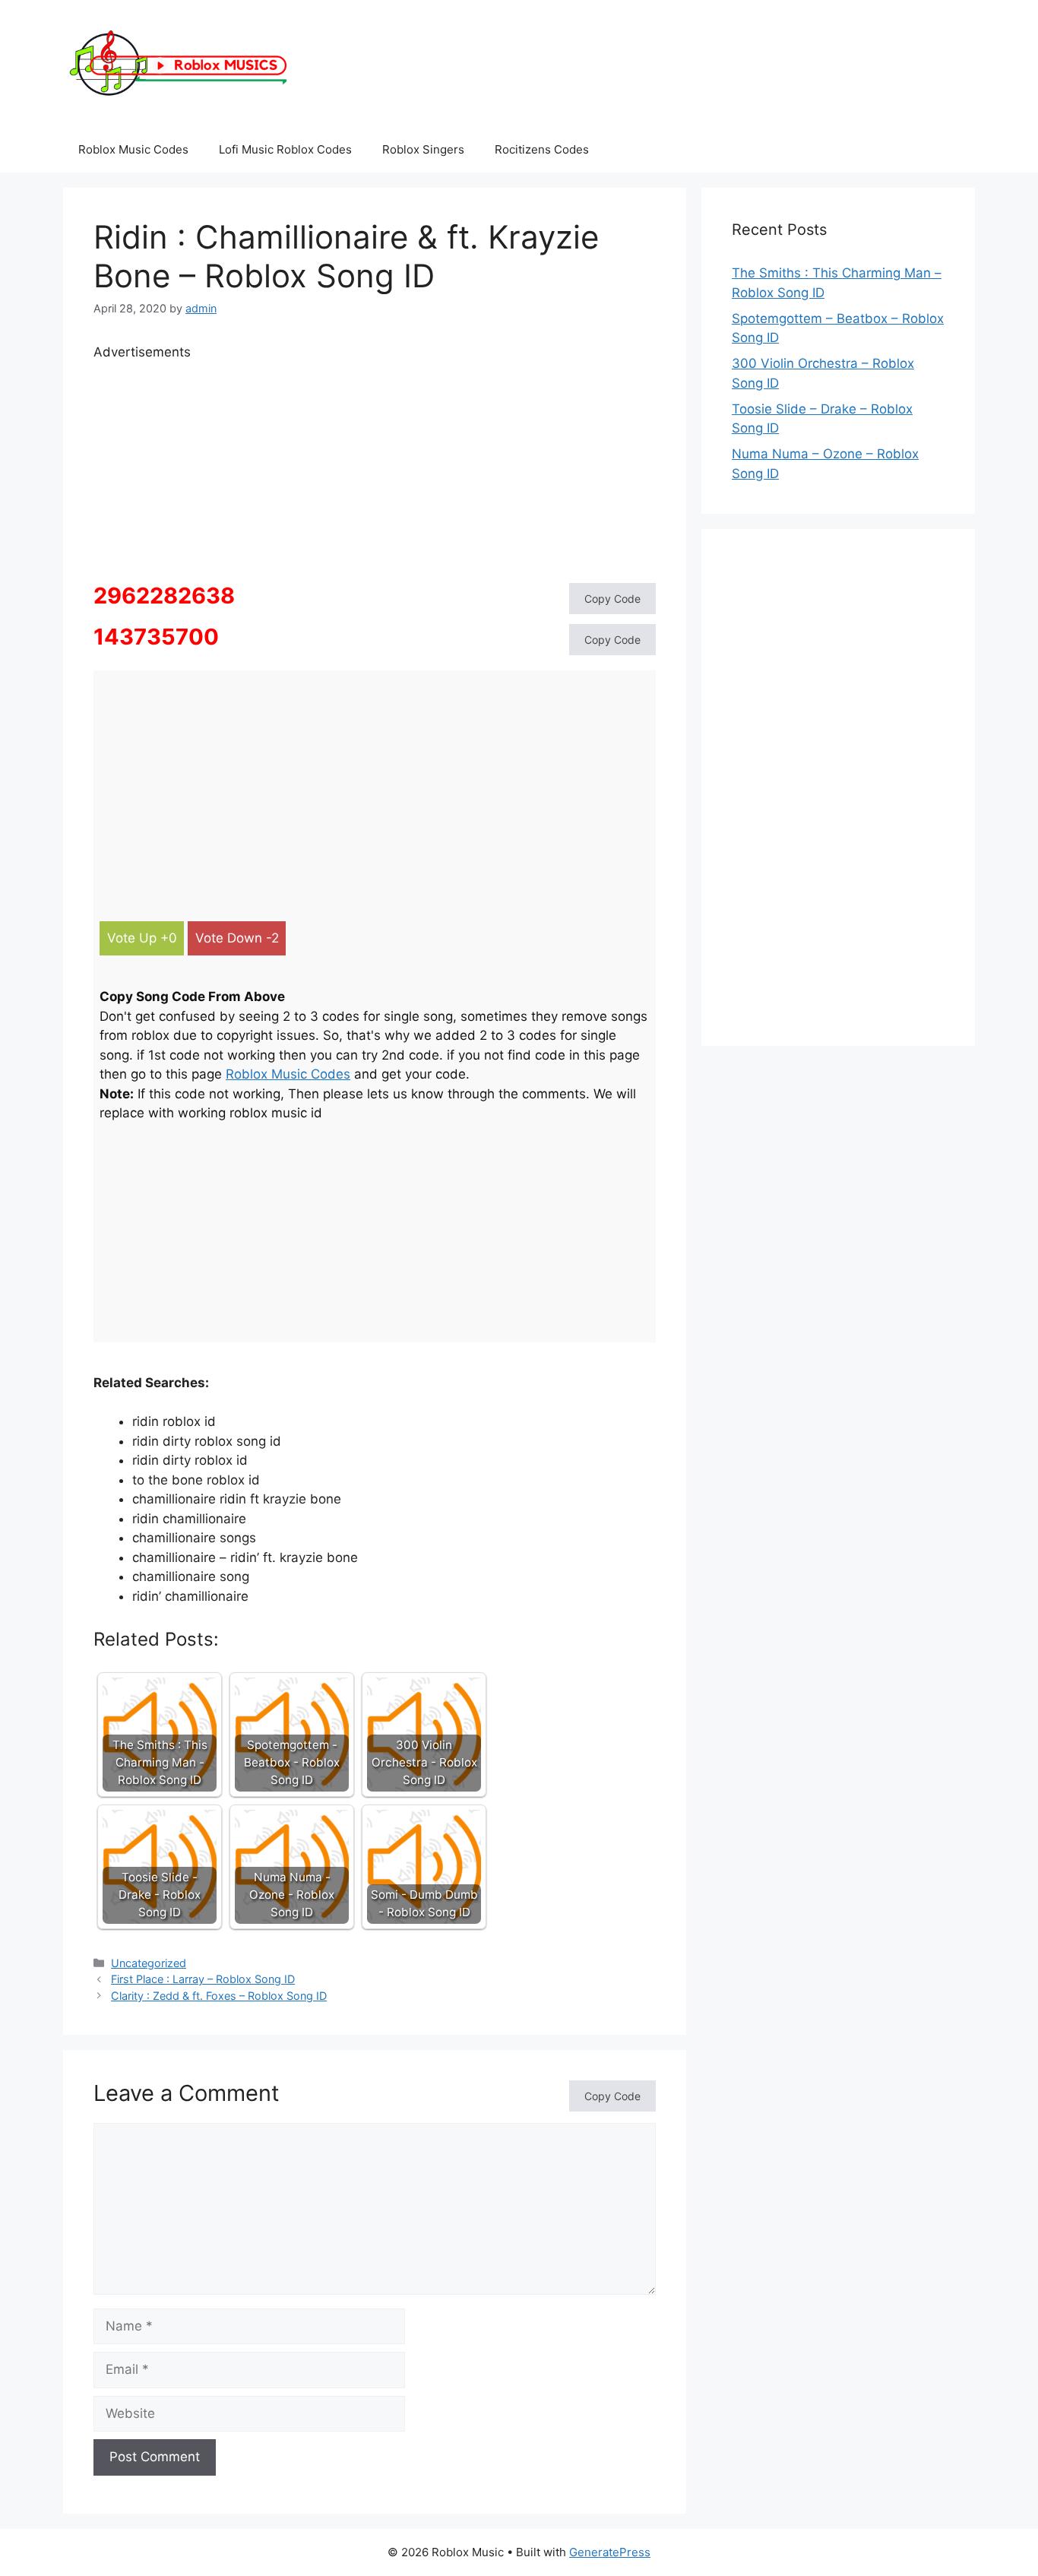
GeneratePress (610, 2552)
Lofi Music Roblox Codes (285, 149)
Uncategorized (149, 1963)
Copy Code (612, 599)
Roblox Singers (423, 149)
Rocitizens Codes (542, 149)
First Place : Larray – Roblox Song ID (203, 1979)
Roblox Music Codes (133, 149)
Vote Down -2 (237, 938)
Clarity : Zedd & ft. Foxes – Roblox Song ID (219, 1996)
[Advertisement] (375, 469)
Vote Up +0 (142, 938)
